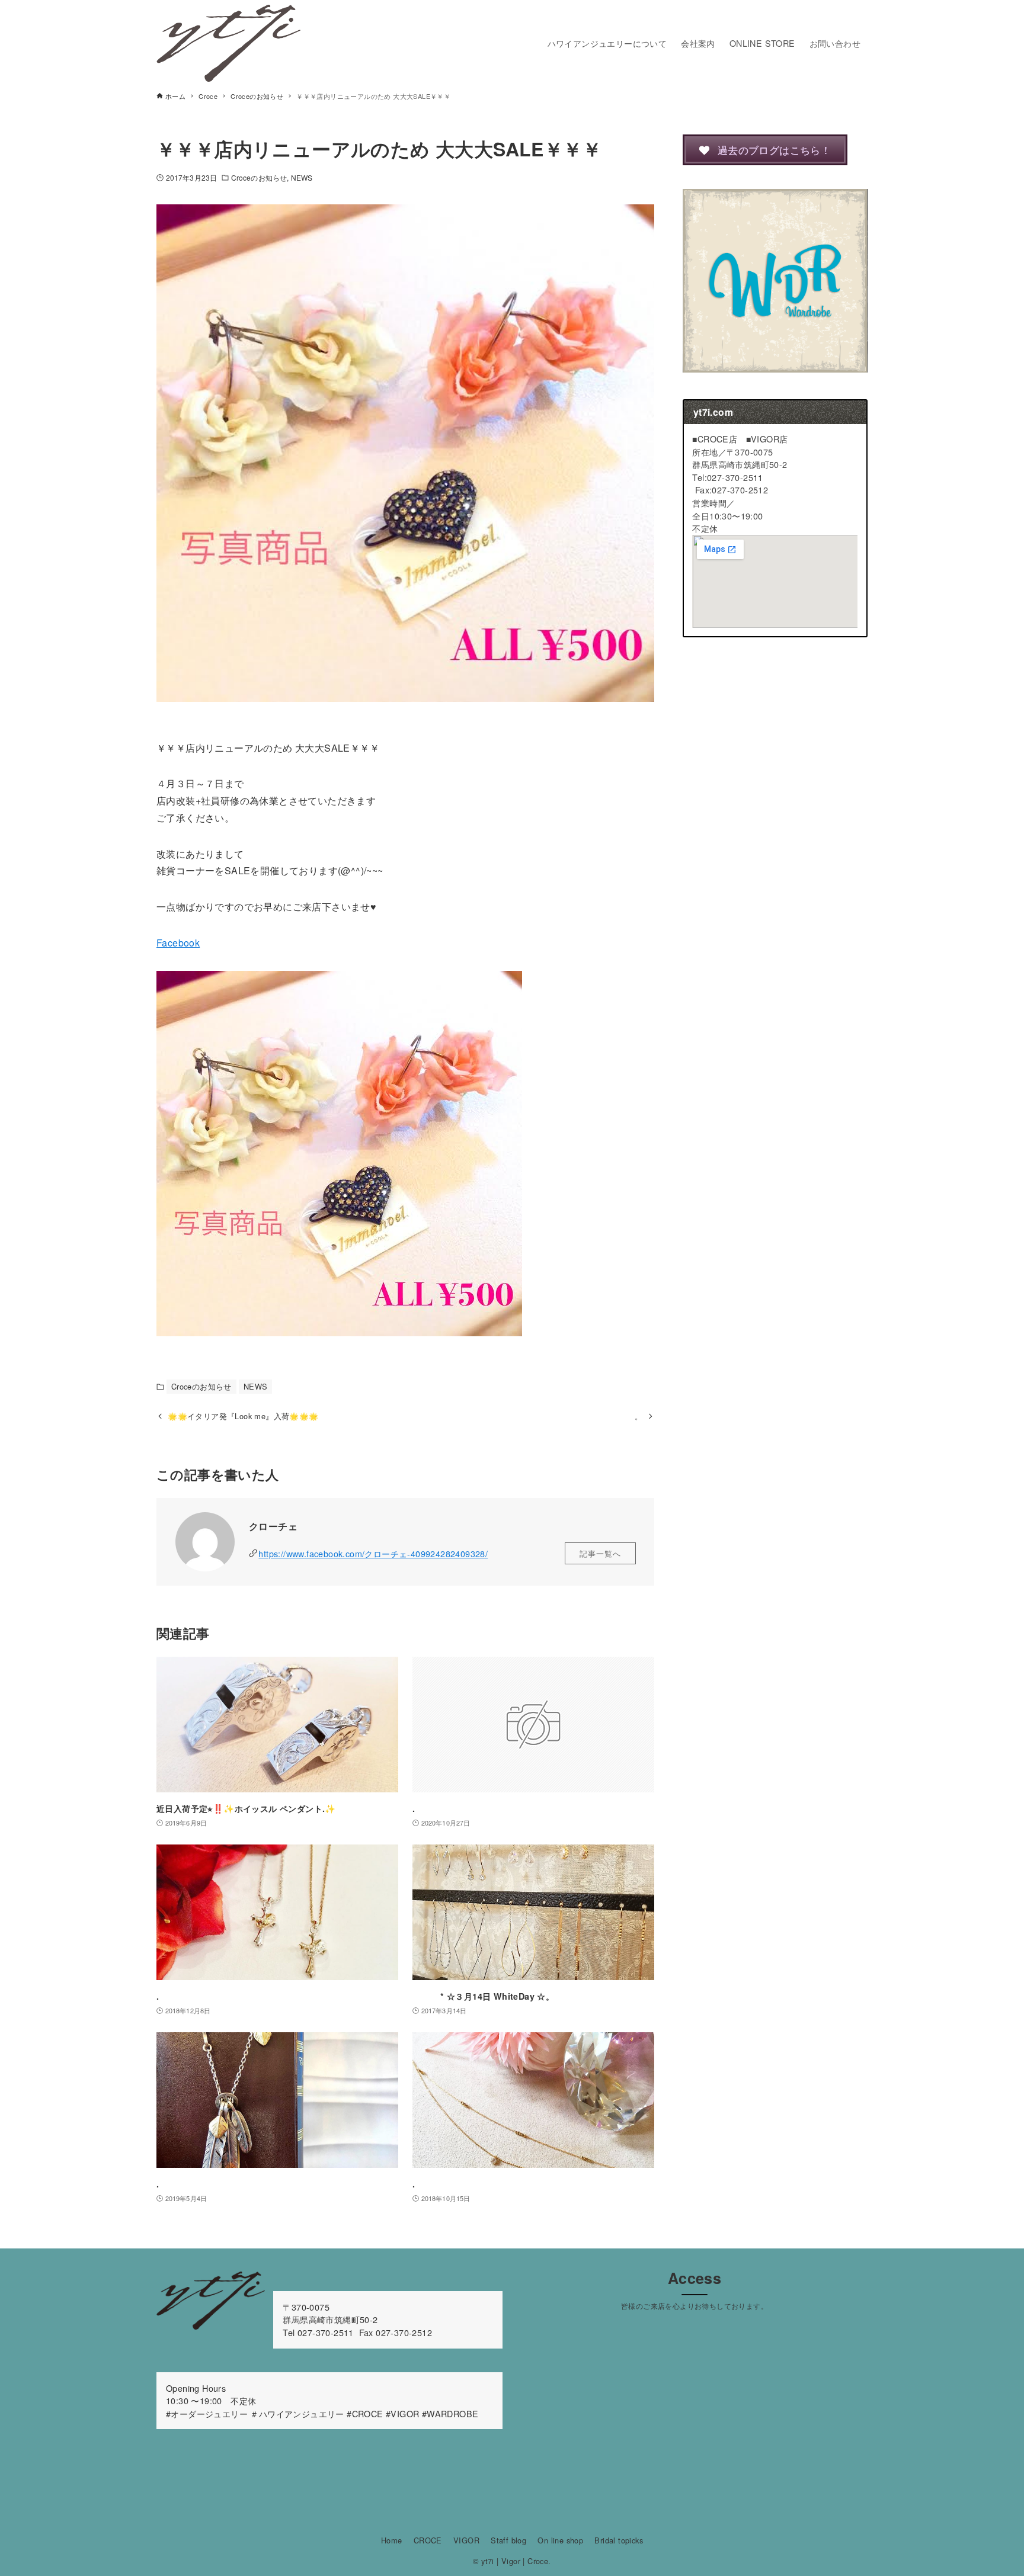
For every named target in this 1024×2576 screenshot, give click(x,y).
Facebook (178, 943)
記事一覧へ (600, 1553)
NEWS (302, 177)
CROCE (428, 2540)
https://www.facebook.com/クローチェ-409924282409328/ (373, 1553)
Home (392, 2540)
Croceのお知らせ (259, 177)
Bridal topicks (619, 2540)
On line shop (560, 2540)
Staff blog (508, 2540)
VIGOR (466, 2540)
